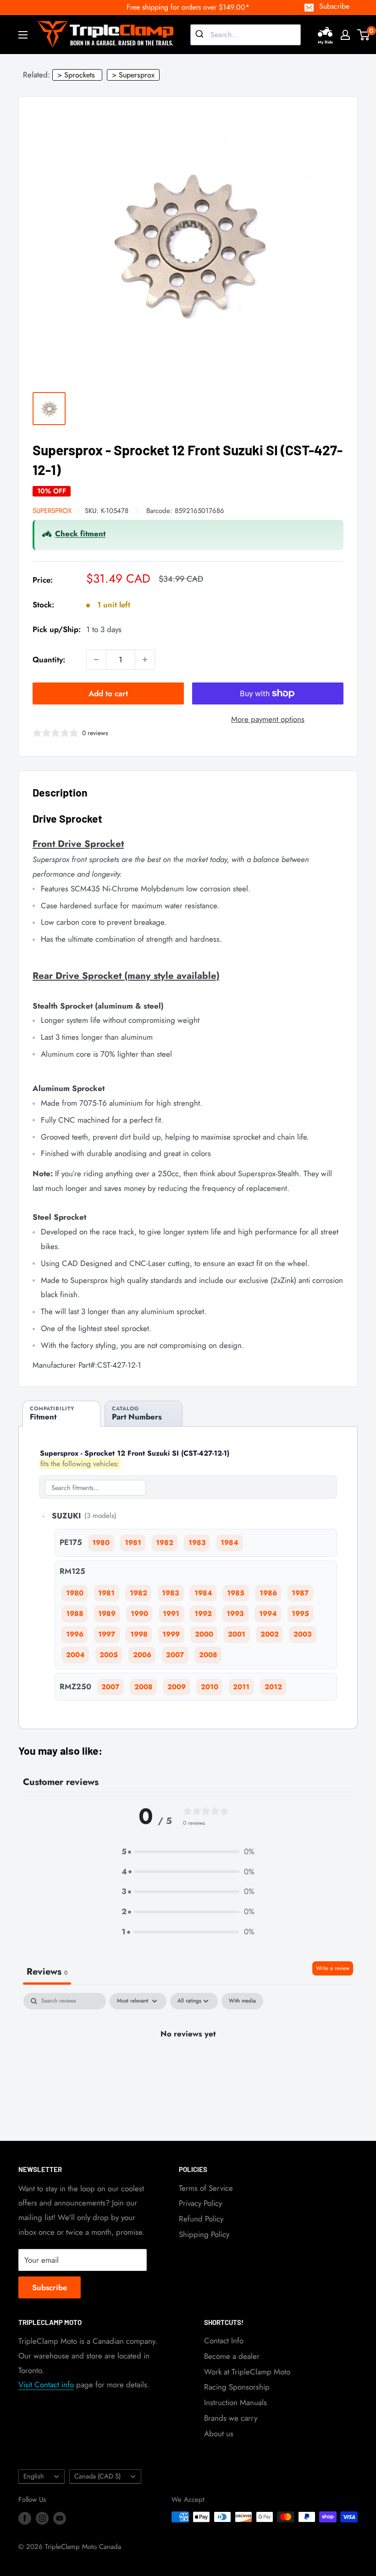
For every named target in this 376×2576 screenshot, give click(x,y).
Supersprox (52, 511)
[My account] (345, 35)
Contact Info (224, 2341)
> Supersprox (133, 75)
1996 (75, 1634)
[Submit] (201, 35)
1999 (171, 1634)
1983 (197, 1543)
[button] (188, 1852)
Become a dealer (232, 2356)
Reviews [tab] (47, 1972)
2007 (175, 1655)
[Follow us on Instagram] (42, 2518)
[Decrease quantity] (96, 660)
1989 (107, 1614)
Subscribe (334, 6)
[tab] (61, 1414)
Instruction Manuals (235, 2402)
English (34, 2476)
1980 (101, 1543)
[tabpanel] (188, 2065)
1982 (165, 1543)
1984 (229, 1543)
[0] (364, 35)
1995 (300, 1614)
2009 (177, 1687)
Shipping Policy (204, 2234)
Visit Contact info (46, 2385)
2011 (241, 1687)
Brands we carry (231, 2418)
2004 (75, 1655)
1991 (171, 1614)
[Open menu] (23, 35)
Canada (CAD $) (97, 2476)
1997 (107, 1634)
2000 (204, 1634)
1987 (300, 1593)
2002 (270, 1634)
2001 (237, 1634)
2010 (210, 1687)
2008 (208, 1655)
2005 (109, 1655)
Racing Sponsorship (237, 2387)
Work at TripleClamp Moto (247, 2372)
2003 (303, 1634)
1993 (235, 1614)
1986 (268, 1593)
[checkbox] (242, 2001)
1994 (268, 1614)
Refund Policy (201, 2219)
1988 (75, 1614)
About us (219, 2434)
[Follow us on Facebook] (25, 2518)
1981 (133, 1543)
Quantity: (49, 660)
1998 (139, 1634)
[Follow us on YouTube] (60, 2518)
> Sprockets (76, 75)
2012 (273, 1687)
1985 (236, 1593)
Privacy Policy (200, 2203)
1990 (139, 1614)
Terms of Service (206, 2188)
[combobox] (246, 35)
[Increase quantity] (145, 660)
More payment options (268, 719)
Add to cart (108, 693)
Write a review (333, 1968)
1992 (203, 1614)
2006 (142, 1655)
